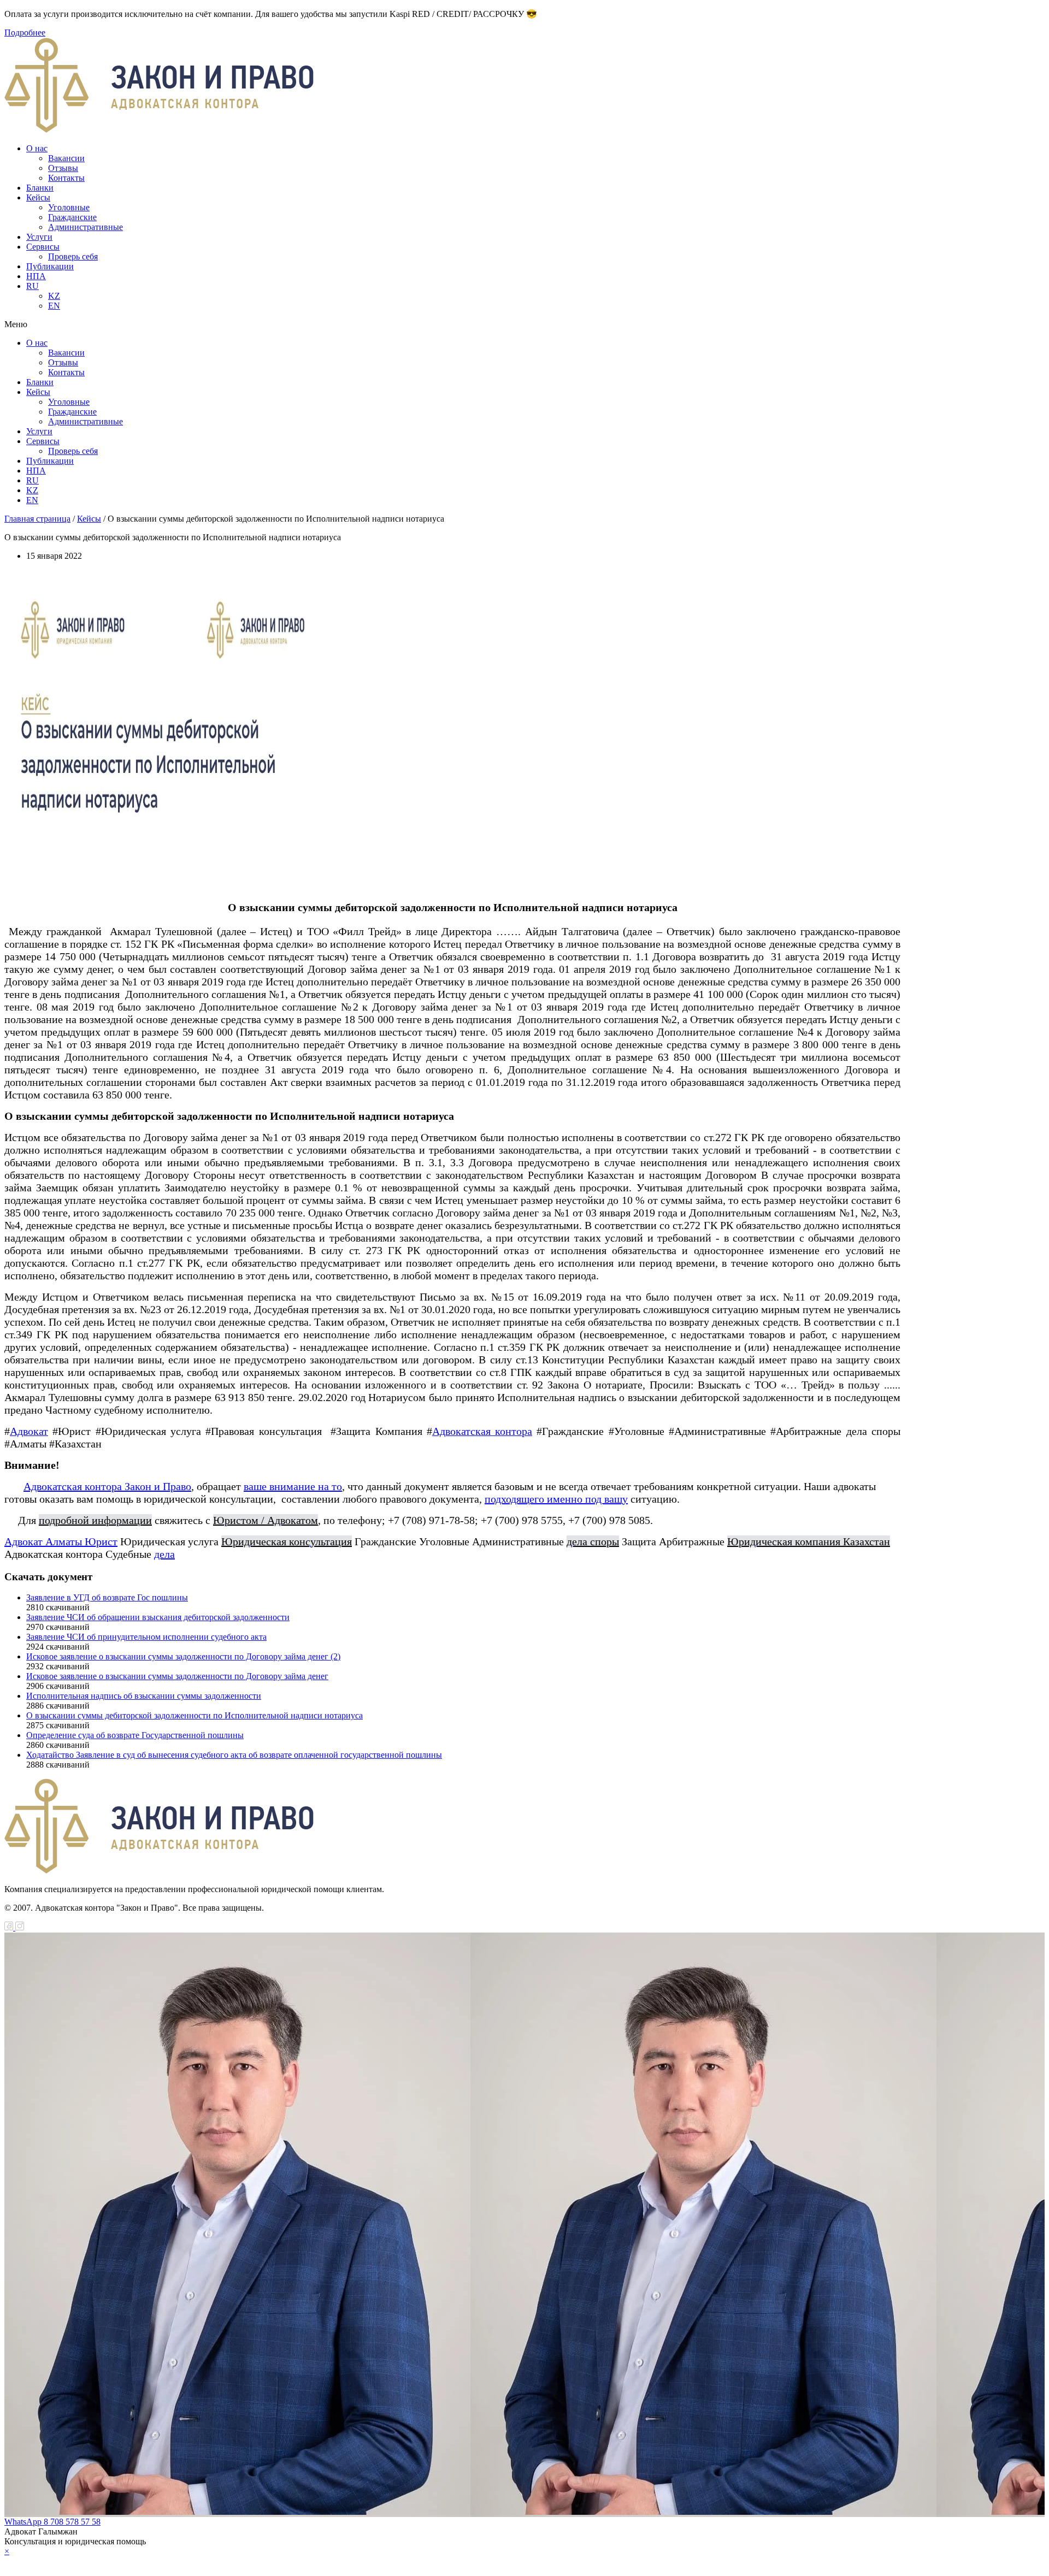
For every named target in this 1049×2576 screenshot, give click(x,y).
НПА (36, 276)
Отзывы (63, 168)
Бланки (40, 188)
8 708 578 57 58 (72, 2522)
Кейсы (38, 197)
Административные (86, 227)
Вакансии (66, 158)
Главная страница (37, 519)
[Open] (524, 2562)
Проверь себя (73, 256)
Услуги (39, 237)
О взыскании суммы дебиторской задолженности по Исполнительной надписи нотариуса (195, 1715)
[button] (452, 324)
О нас (37, 148)
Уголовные (69, 207)
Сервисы (43, 247)
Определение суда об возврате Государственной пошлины (135, 1735)
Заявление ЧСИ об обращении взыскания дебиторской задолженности (158, 1617)
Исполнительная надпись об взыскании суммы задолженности (144, 1696)
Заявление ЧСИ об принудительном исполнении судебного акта (146, 1637)
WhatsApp (24, 2522)
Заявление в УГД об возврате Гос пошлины (107, 1597)
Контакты (66, 178)
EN (54, 306)
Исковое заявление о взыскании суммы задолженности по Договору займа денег (177, 1676)
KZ (54, 296)
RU (33, 286)
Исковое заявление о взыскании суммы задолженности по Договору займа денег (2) (183, 1656)
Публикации (50, 266)
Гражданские (72, 217)
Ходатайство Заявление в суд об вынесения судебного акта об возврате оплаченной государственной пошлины (234, 1755)
